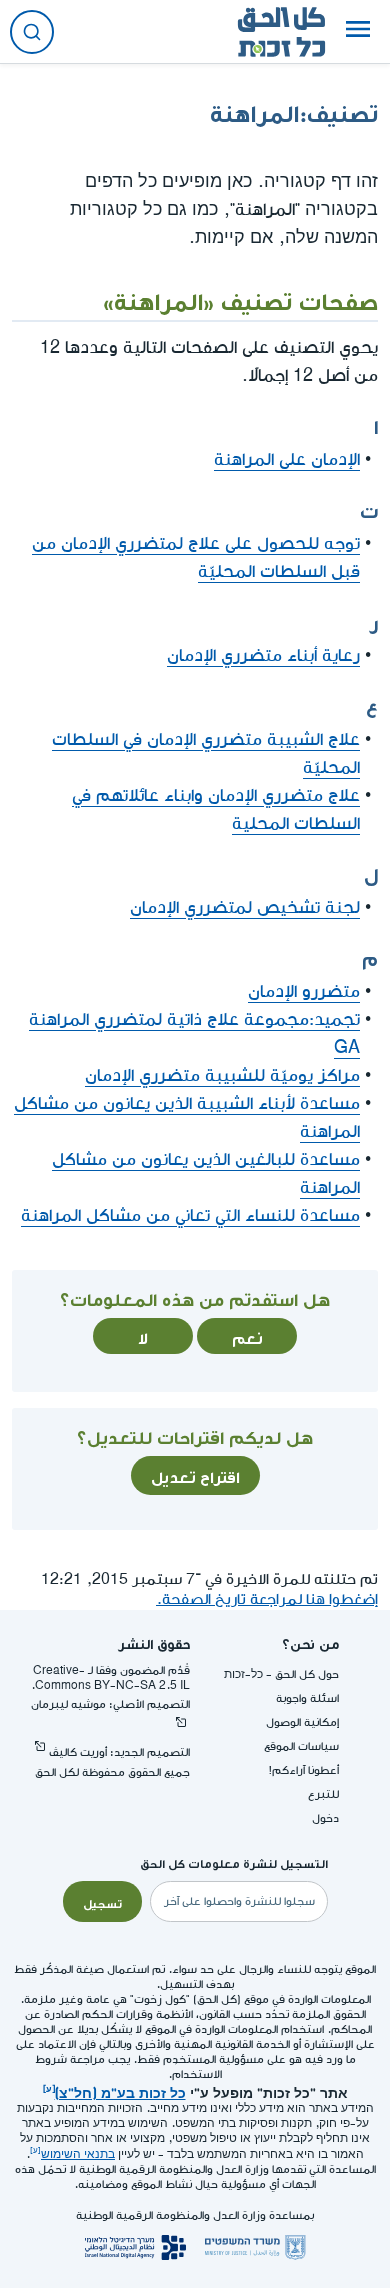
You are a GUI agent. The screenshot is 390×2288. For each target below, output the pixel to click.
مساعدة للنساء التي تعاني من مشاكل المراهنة (190, 1215)
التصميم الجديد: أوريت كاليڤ (119, 1752)
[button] (358, 32)
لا (143, 1336)
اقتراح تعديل (195, 1475)
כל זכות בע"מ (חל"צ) (120, 2091)
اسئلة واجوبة (307, 1698)
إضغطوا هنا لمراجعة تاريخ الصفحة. (267, 1599)
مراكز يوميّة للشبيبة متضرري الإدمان (222, 1075)
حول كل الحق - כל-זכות (281, 1674)
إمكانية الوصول (302, 1722)
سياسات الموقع (301, 1746)
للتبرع (323, 1794)
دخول (325, 1818)
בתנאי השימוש (78, 2154)
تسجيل (102, 1902)
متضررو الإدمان (304, 991)
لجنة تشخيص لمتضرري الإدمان (245, 907)
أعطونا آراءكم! (304, 1770)
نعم (247, 1336)
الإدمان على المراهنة (287, 459)
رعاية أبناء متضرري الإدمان (263, 655)
